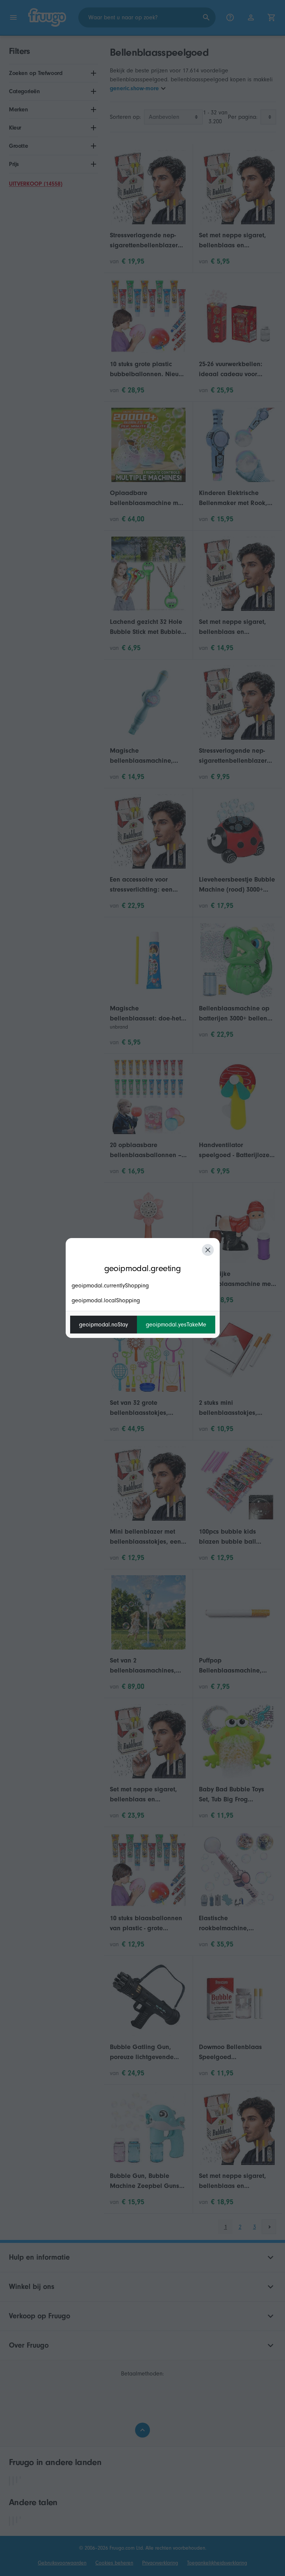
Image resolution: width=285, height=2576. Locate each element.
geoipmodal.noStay (104, 1325)
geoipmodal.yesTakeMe (176, 1325)
